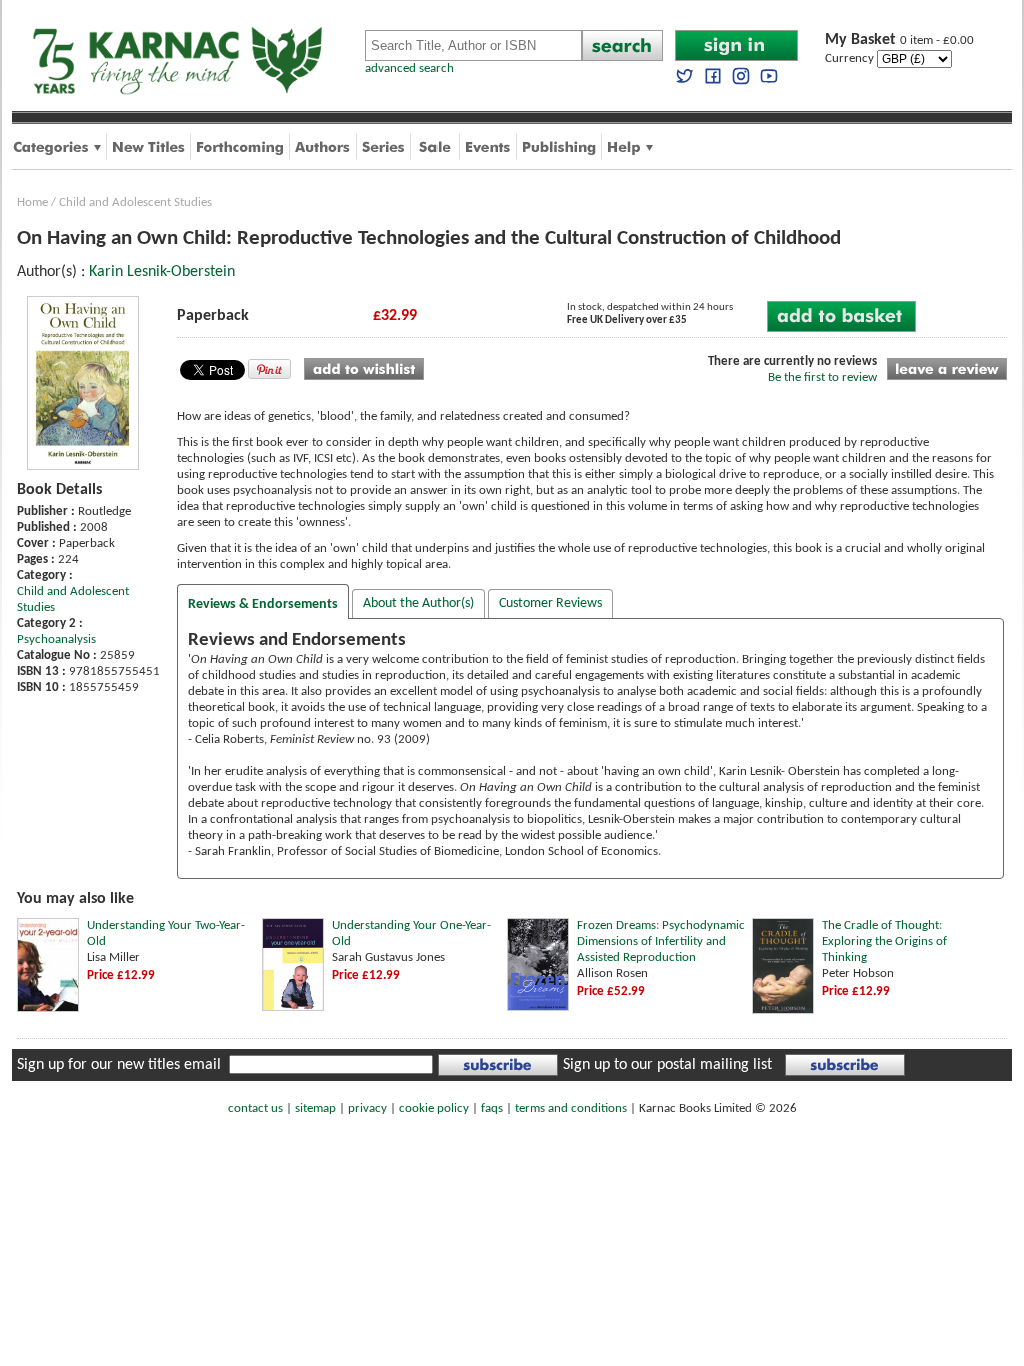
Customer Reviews (550, 603)
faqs (492, 1108)
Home (32, 202)
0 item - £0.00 (899, 40)
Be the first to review (822, 377)
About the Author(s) (418, 603)
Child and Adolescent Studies (135, 202)
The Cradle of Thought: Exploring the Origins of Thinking (884, 941)
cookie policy (434, 1108)
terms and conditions (571, 1108)
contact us (255, 1108)
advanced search (409, 68)
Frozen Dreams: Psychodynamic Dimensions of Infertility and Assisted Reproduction (661, 941)
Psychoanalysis (56, 639)
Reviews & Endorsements (263, 604)
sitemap (315, 1108)
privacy (367, 1108)
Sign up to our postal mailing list (667, 1065)
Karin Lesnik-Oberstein (162, 272)
